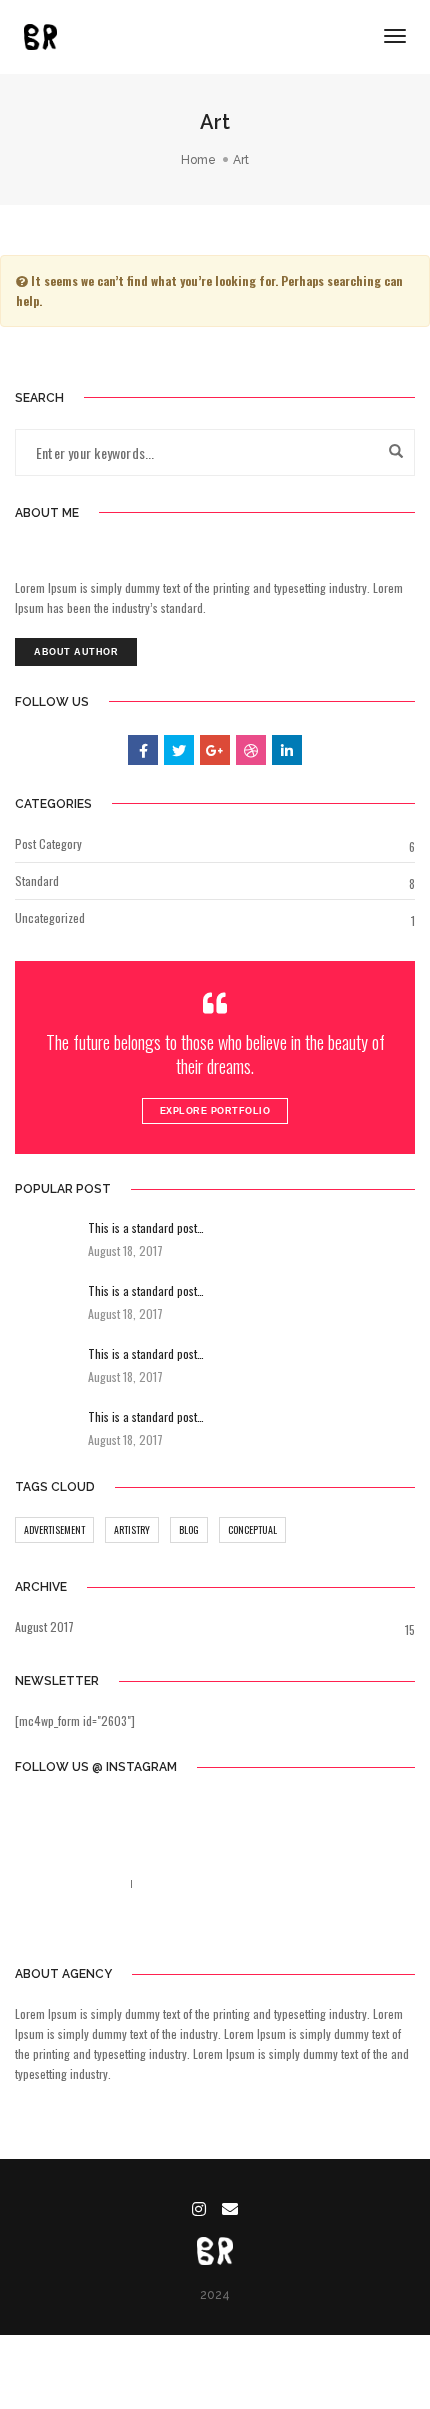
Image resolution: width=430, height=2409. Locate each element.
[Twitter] (198, 1928)
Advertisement (54, 1529)
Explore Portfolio (215, 1111)
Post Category (48, 843)
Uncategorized (50, 917)
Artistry (132, 1529)
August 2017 (44, 1626)
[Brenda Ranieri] (40, 34)
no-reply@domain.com (199, 1883)
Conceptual (252, 1529)
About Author (76, 652)
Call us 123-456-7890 (67, 1883)
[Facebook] (168, 1928)
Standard (37, 880)
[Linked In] (229, 1928)
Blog (189, 1529)
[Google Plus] (261, 1928)
